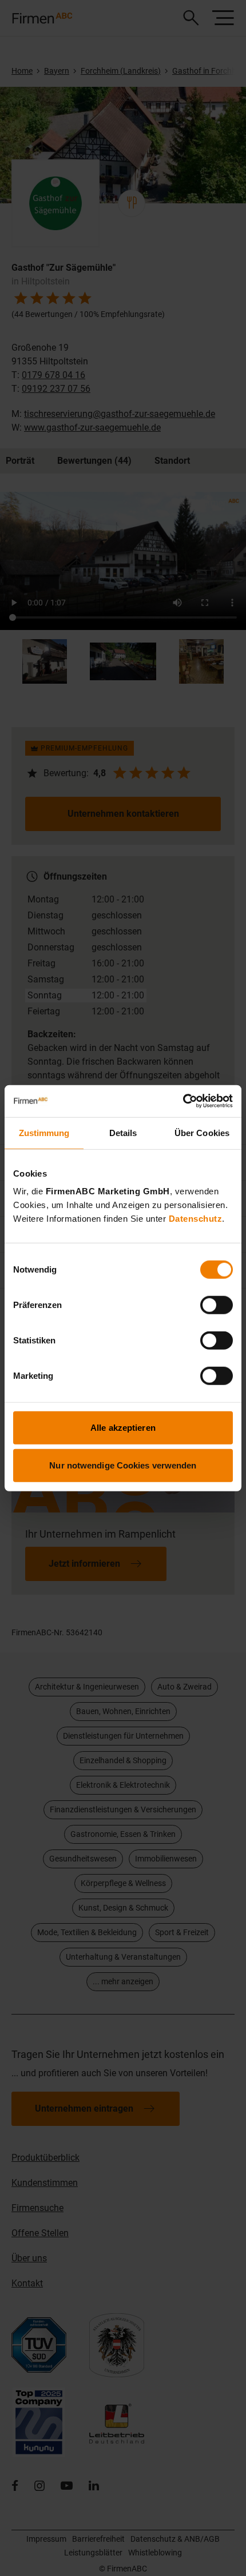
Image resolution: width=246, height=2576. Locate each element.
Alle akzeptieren (123, 1428)
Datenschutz (196, 1219)
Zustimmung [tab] (44, 1132)
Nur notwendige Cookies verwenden (123, 1465)
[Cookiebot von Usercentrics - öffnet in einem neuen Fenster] (183, 1101)
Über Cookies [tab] (202, 1132)
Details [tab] (123, 1132)
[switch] (217, 1305)
